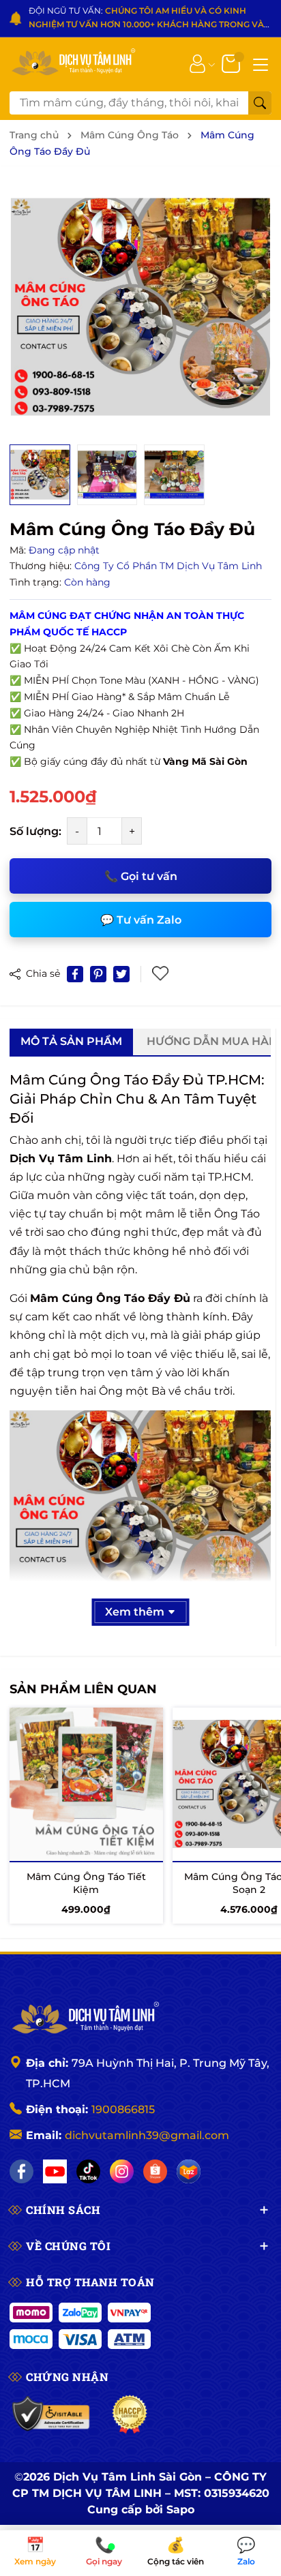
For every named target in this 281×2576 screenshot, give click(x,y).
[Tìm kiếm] (260, 103)
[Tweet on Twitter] (121, 974)
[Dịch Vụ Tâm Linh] (85, 2019)
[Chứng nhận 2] (130, 2414)
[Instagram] (122, 2171)
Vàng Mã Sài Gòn (205, 761)
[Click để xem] (140, 307)
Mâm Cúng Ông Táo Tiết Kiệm (86, 1883)
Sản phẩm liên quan (83, 1689)
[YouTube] (55, 2171)
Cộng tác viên (176, 2552)
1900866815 (123, 2109)
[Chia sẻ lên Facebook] (75, 974)
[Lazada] (189, 2171)
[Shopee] (155, 2171)
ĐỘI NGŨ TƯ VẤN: (146, 19)
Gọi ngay (105, 2552)
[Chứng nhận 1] (51, 2414)
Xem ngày (35, 2552)
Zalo (246, 2552)
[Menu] (261, 63)
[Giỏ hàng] (232, 63)
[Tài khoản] (197, 63)
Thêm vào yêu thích (162, 974)
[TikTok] (88, 2171)
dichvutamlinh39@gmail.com (147, 2135)
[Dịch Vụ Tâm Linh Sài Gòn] (73, 63)
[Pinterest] (98, 974)
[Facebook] (21, 2171)
